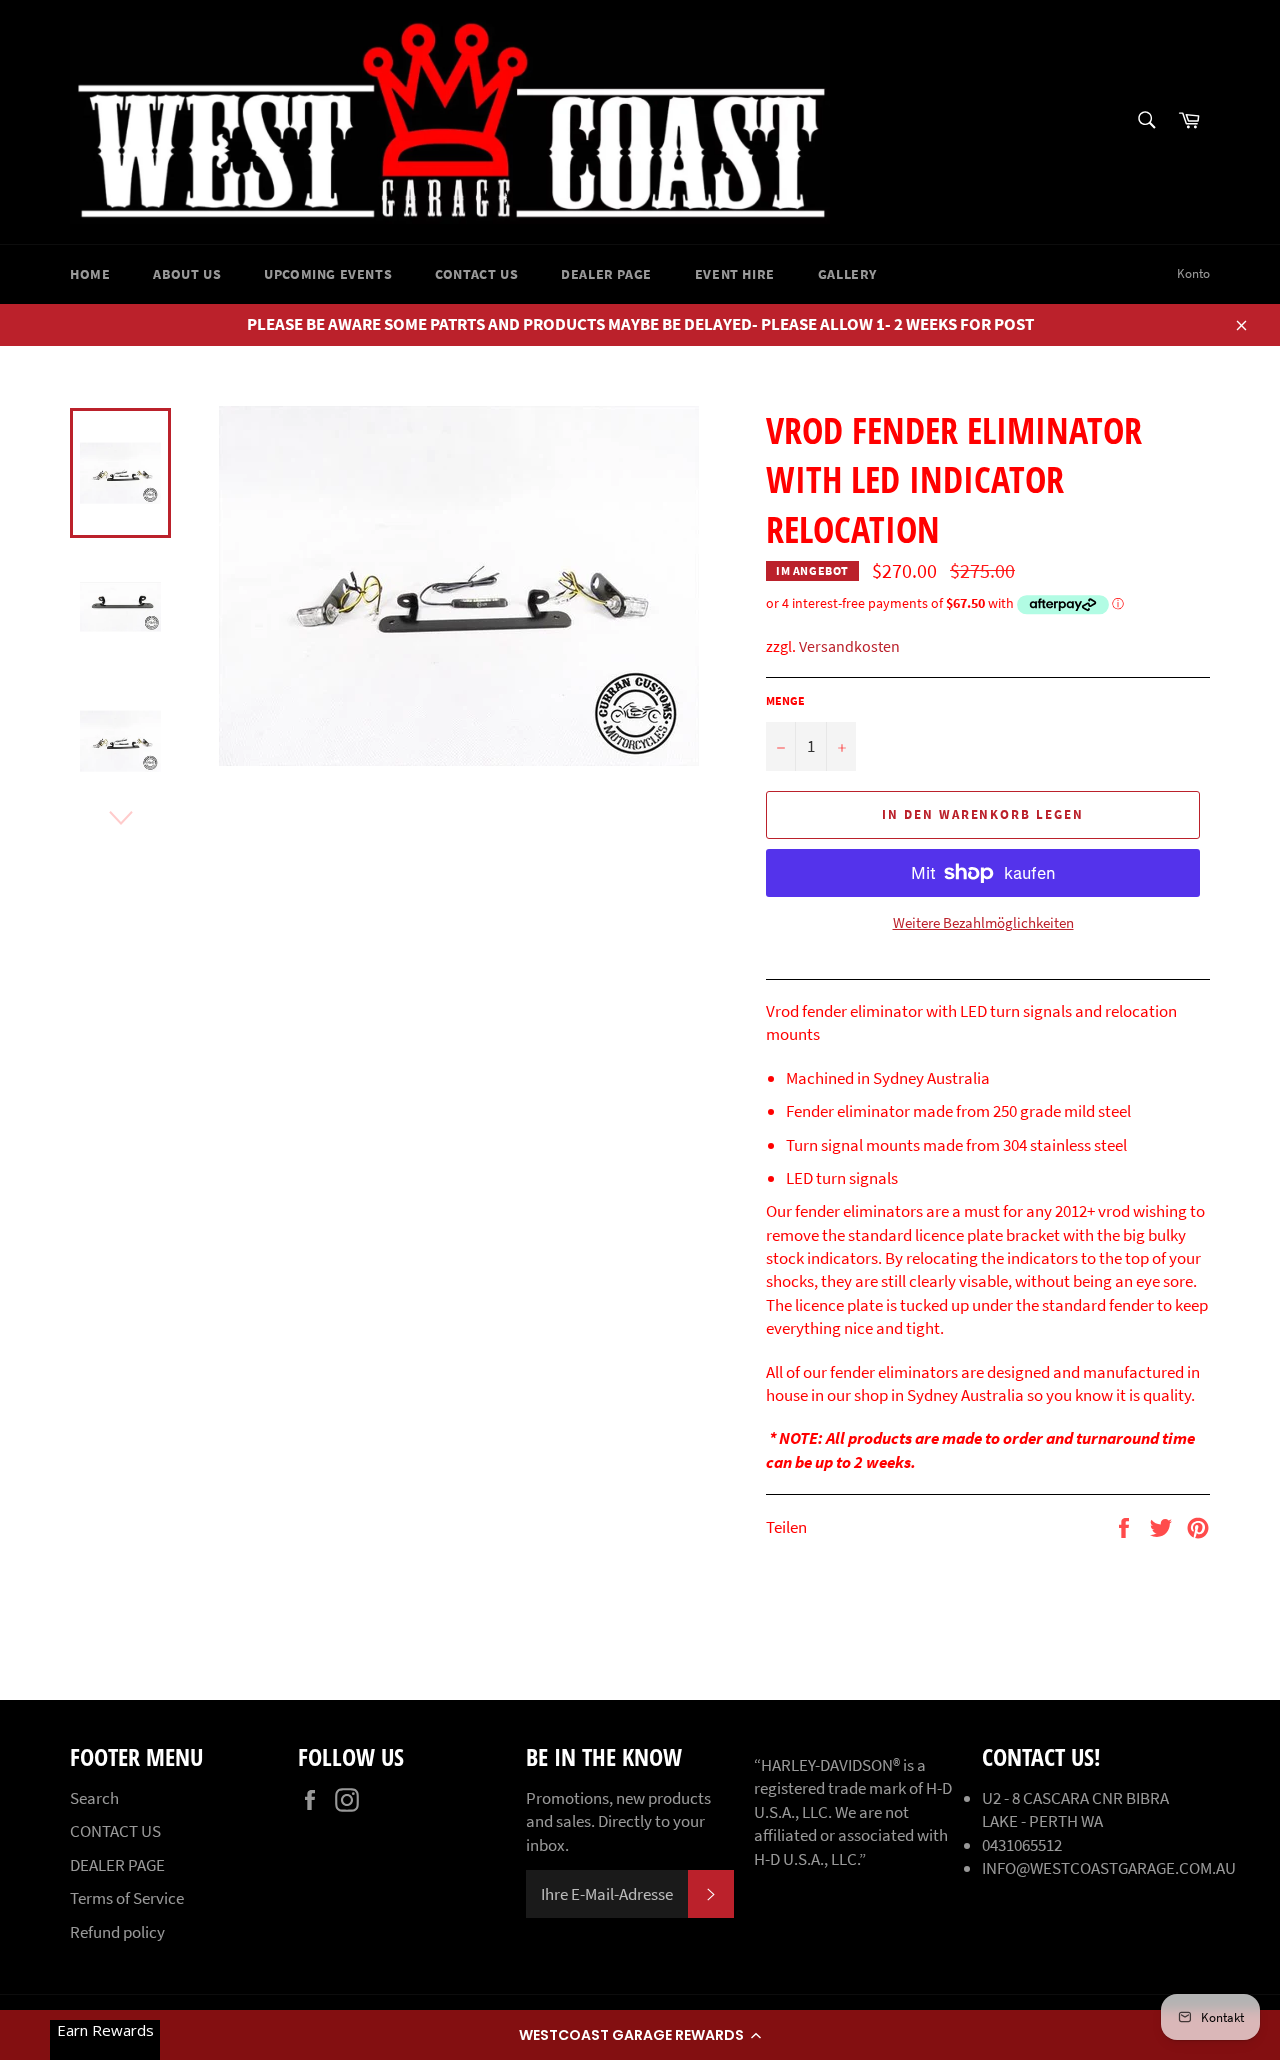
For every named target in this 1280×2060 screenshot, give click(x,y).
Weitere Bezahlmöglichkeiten (983, 922)
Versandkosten (849, 646)
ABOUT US (187, 274)
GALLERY (847, 274)
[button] (640, 2035)
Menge (785, 700)
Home (90, 274)
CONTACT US (476, 274)
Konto (1193, 273)
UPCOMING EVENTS (328, 274)
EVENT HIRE (735, 274)
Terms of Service (127, 1898)
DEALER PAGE (606, 274)
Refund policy (117, 1932)
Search (94, 1798)
